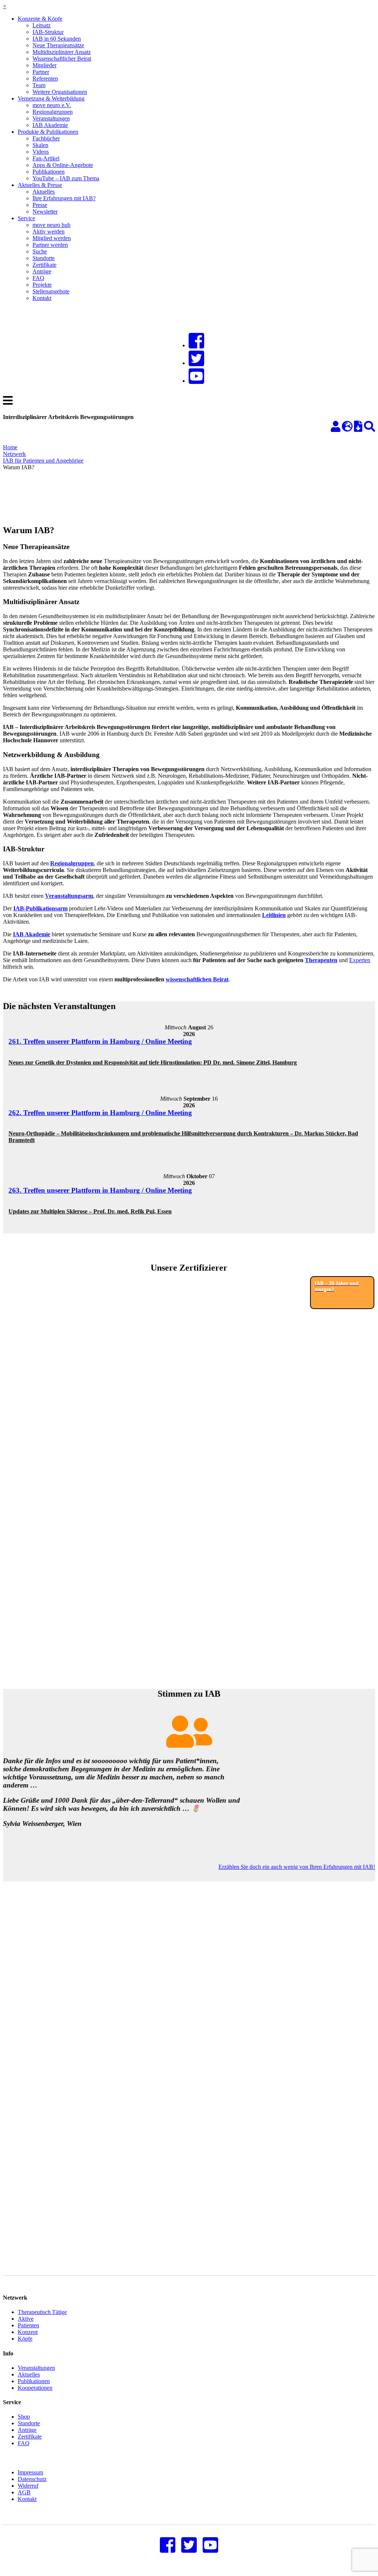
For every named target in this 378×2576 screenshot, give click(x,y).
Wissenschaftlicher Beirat (62, 59)
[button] (24, 1916)
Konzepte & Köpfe (40, 19)
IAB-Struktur (48, 32)
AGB (24, 2492)
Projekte (42, 285)
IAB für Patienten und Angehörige (43, 461)
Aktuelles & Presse (40, 185)
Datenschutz (32, 2479)
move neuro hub (51, 225)
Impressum (30, 2472)
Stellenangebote (51, 291)
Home (10, 447)
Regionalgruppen (53, 112)
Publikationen (49, 172)
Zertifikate (44, 265)
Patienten (28, 2325)
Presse (40, 205)
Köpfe (25, 2339)
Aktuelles (44, 192)
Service (26, 218)
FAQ (38, 278)
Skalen (40, 145)
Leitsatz (42, 25)
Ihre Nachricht (20, 2058)
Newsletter (45, 212)
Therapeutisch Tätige (42, 2312)
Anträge (42, 271)
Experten (360, 960)
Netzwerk (14, 454)
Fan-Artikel (46, 158)
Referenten (45, 79)
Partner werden (50, 245)
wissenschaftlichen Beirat (197, 979)
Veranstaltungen (51, 118)
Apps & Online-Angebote (63, 165)
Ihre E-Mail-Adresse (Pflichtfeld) (41, 2021)
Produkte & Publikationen (48, 132)
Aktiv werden (49, 231)
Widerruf (28, 2486)
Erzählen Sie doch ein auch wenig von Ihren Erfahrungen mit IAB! (297, 1867)
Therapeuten (321, 960)
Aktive (26, 2319)
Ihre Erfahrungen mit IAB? (64, 198)
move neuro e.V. (52, 105)
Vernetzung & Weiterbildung (51, 98)
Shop (24, 2417)
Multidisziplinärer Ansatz (62, 52)
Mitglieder (44, 65)
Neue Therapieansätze (58, 45)
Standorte (44, 258)
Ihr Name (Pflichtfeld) (29, 1984)
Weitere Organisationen (60, 92)
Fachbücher (46, 138)
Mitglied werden (52, 238)
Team (39, 85)
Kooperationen (35, 2388)
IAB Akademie (50, 125)
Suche (40, 251)
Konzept (28, 2332)
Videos (41, 152)
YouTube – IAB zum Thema (66, 178)
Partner (41, 72)
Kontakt (42, 298)
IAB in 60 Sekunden (57, 39)
